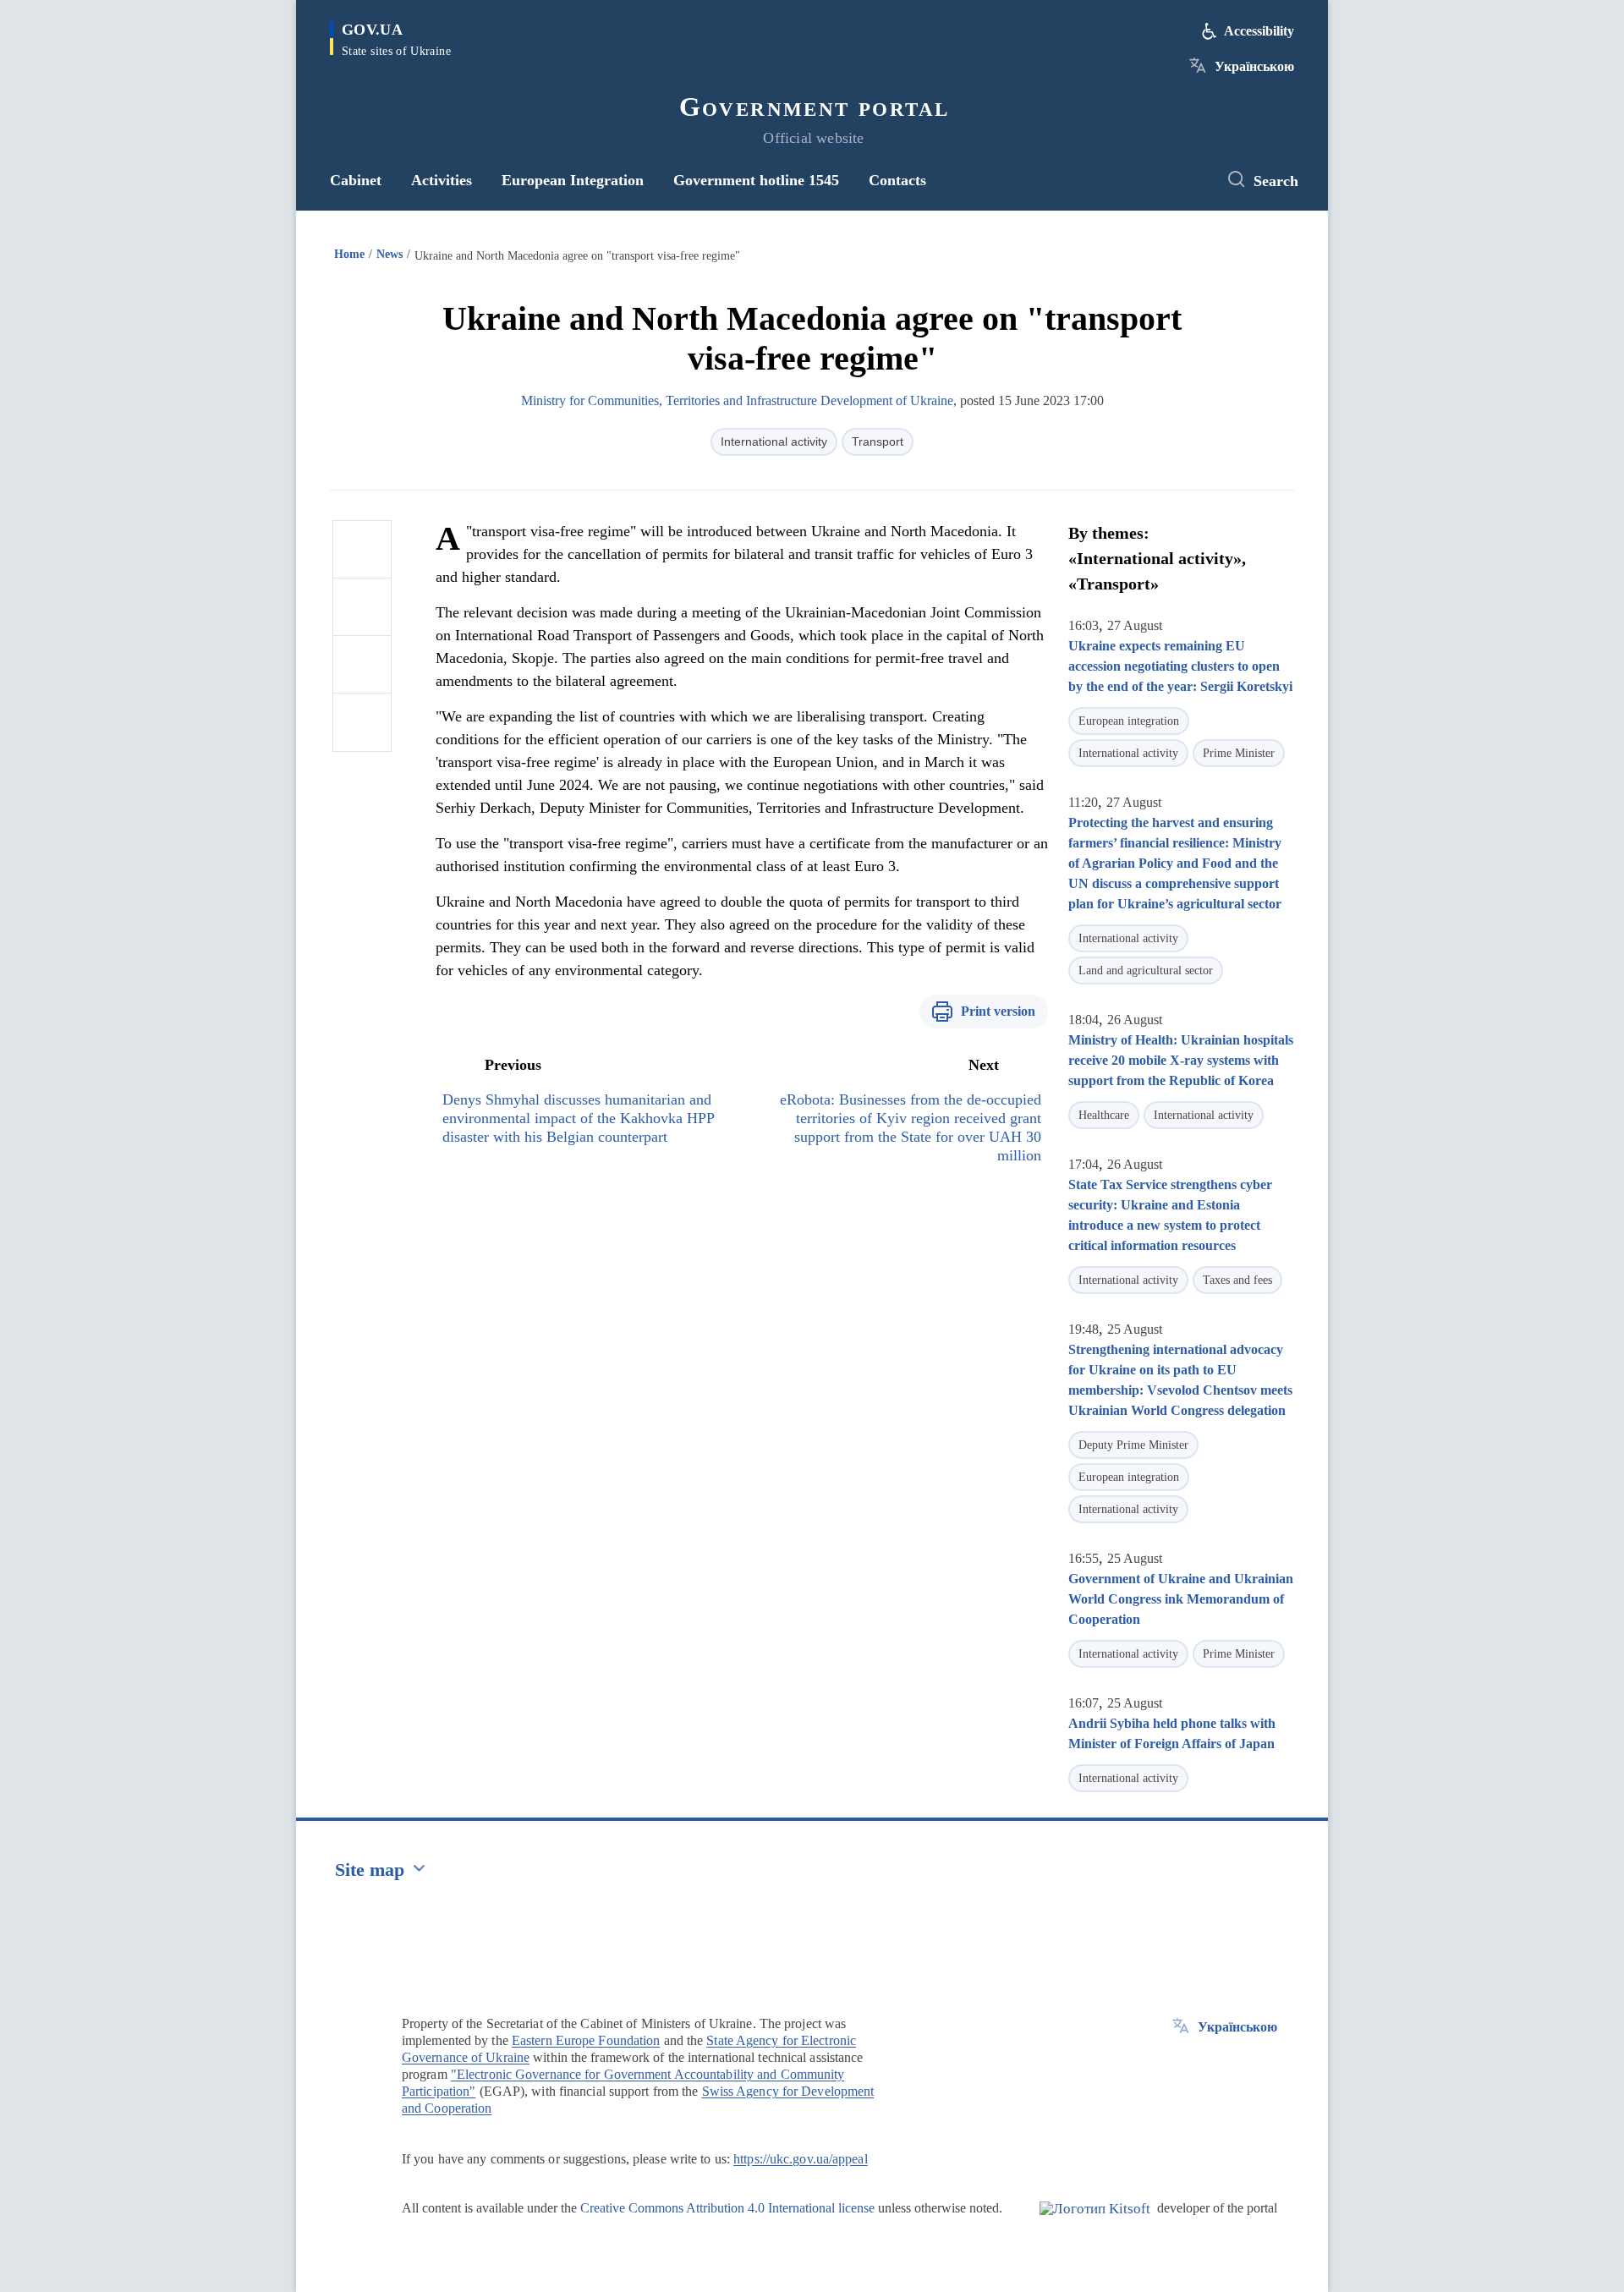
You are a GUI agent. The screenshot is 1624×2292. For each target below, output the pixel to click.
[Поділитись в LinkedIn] (362, 722)
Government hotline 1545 (756, 180)
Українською (1254, 66)
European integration (1129, 721)
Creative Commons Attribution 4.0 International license (727, 2208)
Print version (998, 1011)
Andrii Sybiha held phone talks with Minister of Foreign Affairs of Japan (1172, 1733)
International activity (774, 441)
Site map (370, 1870)
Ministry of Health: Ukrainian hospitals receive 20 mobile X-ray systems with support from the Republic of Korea (1181, 1060)
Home (349, 254)
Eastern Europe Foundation (586, 2040)
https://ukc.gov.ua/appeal (801, 2159)
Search (1276, 181)
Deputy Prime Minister (1133, 1445)
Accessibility (1259, 31)
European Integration (573, 180)
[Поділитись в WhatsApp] (362, 665)
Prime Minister (1239, 753)
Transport (878, 441)
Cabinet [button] (356, 180)
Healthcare (1104, 1115)
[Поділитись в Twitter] (362, 607)
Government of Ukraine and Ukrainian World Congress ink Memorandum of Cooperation (1181, 1599)
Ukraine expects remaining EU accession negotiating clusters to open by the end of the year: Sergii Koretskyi (1180, 666)
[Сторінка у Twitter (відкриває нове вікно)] (1188, 180)
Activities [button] (442, 180)
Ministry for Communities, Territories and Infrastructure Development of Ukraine (737, 400)
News (390, 254)
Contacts (897, 180)
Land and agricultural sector (1146, 971)
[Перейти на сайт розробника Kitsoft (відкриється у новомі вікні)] (1095, 2223)
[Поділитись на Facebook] (362, 550)
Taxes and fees (1237, 1280)
